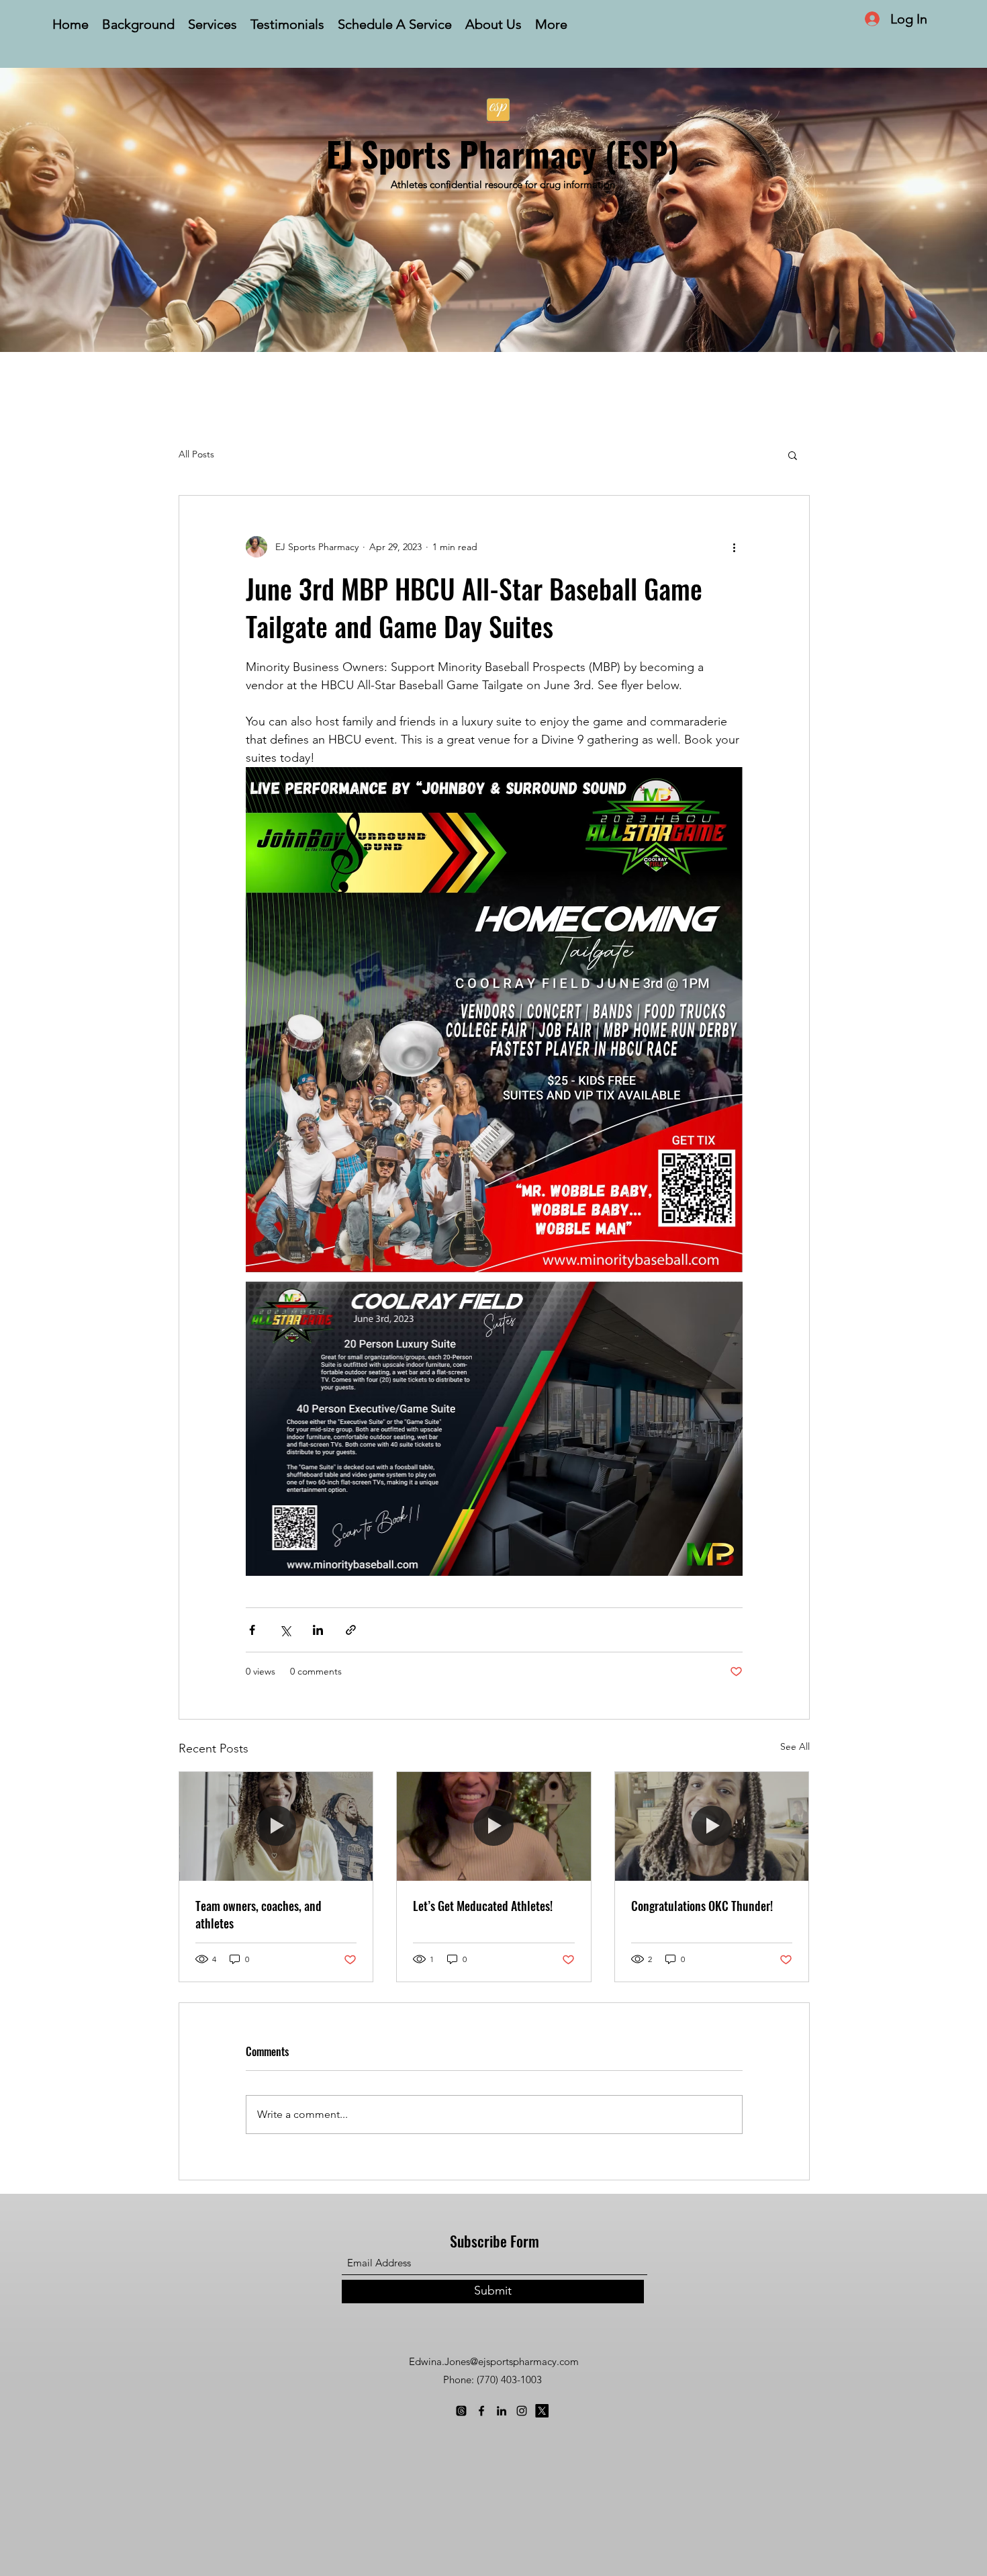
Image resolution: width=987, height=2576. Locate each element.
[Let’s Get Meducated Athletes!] (494, 1826)
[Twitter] (542, 2411)
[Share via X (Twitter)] (285, 1630)
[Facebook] (481, 2411)
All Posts (196, 454)
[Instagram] (522, 2411)
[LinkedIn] (502, 2411)
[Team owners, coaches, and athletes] (276, 1826)
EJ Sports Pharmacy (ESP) (503, 153)
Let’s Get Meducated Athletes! (483, 1906)
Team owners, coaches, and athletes (258, 1914)
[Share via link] (351, 1630)
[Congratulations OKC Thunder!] (712, 1826)
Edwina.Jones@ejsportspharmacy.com (494, 2361)
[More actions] (735, 547)
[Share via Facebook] (252, 1630)
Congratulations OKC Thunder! (702, 1906)
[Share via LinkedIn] (318, 1630)
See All (795, 1746)
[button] (793, 455)
